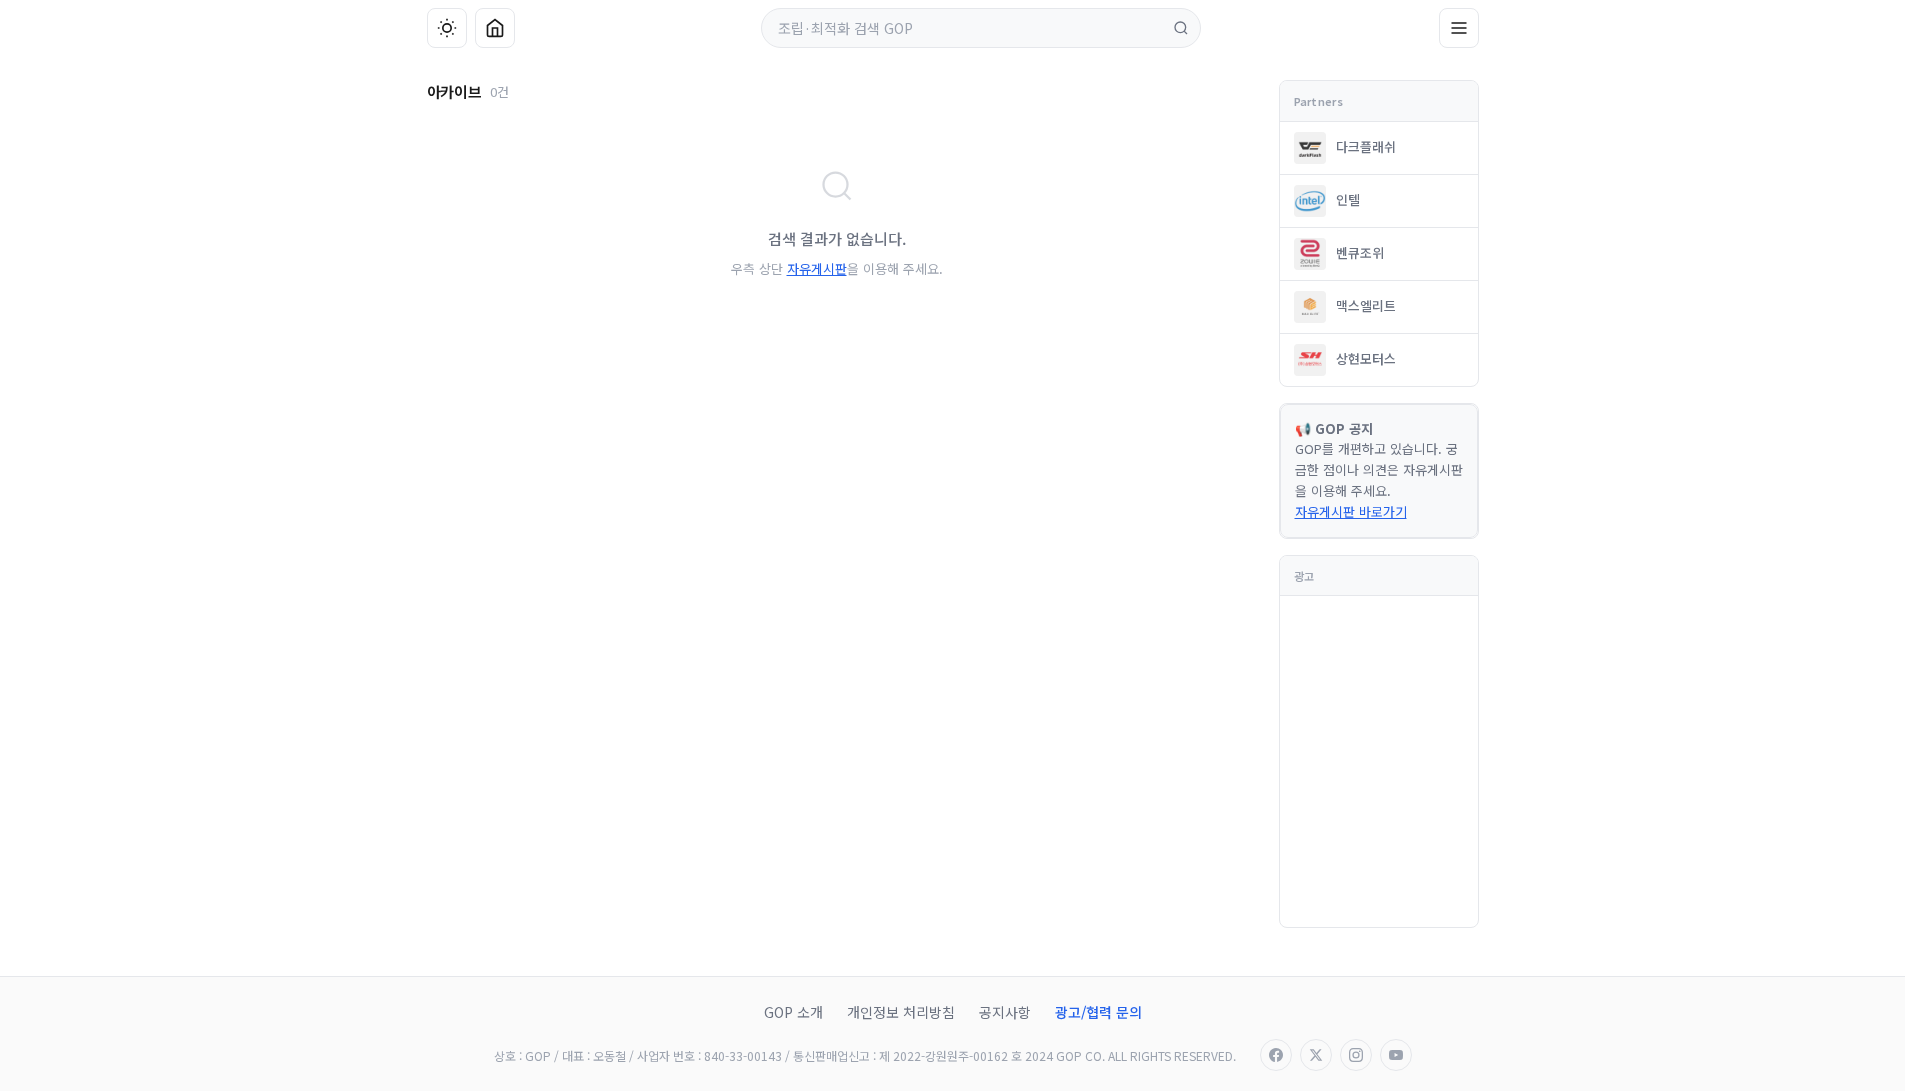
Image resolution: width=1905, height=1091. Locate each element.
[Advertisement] (286, 546)
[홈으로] (495, 28)
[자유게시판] (1459, 28)
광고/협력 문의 (1098, 1012)
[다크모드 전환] (447, 28)
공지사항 (1005, 1012)
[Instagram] (1356, 1055)
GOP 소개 (793, 1012)
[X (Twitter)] (1316, 1055)
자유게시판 (817, 268)
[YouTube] (1396, 1055)
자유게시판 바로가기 (1351, 511)
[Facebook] (1276, 1055)
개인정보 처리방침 (901, 1012)
